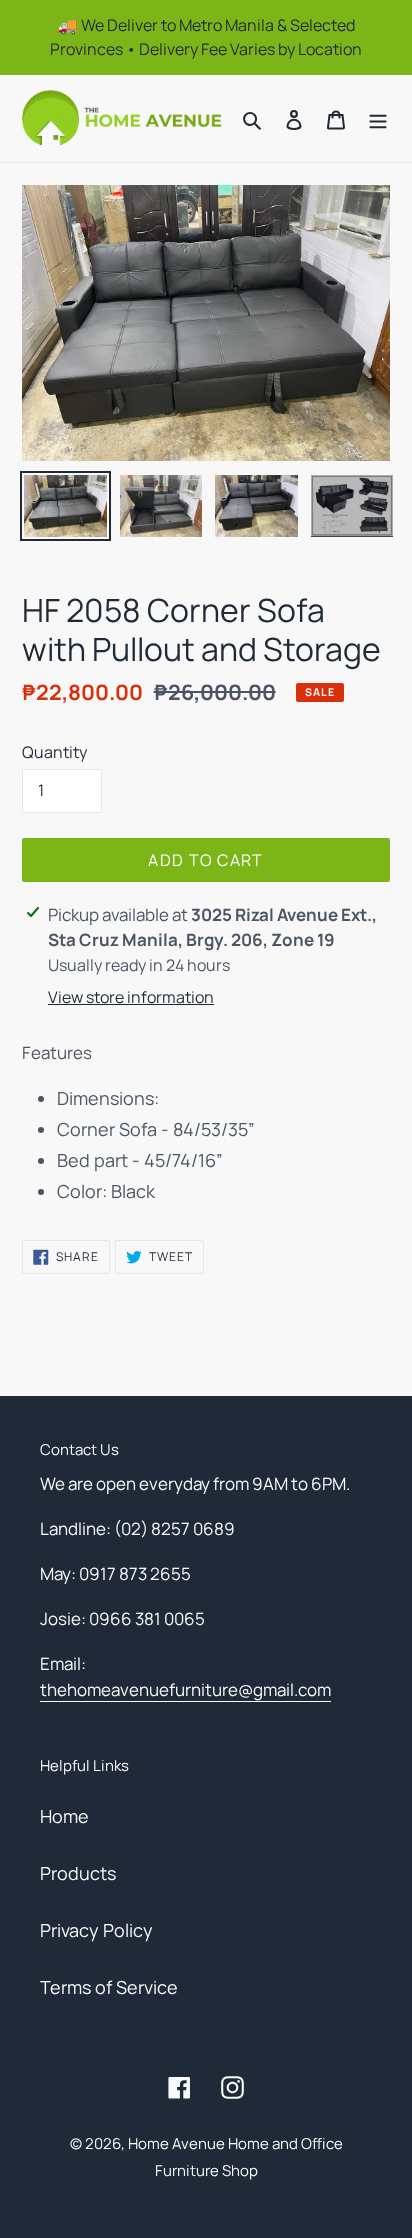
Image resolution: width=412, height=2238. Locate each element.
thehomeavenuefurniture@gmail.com (185, 1689)
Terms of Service (109, 1987)
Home (64, 1816)
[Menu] (378, 118)
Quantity (54, 752)
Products (78, 1873)
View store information (131, 997)
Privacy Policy (96, 1930)
